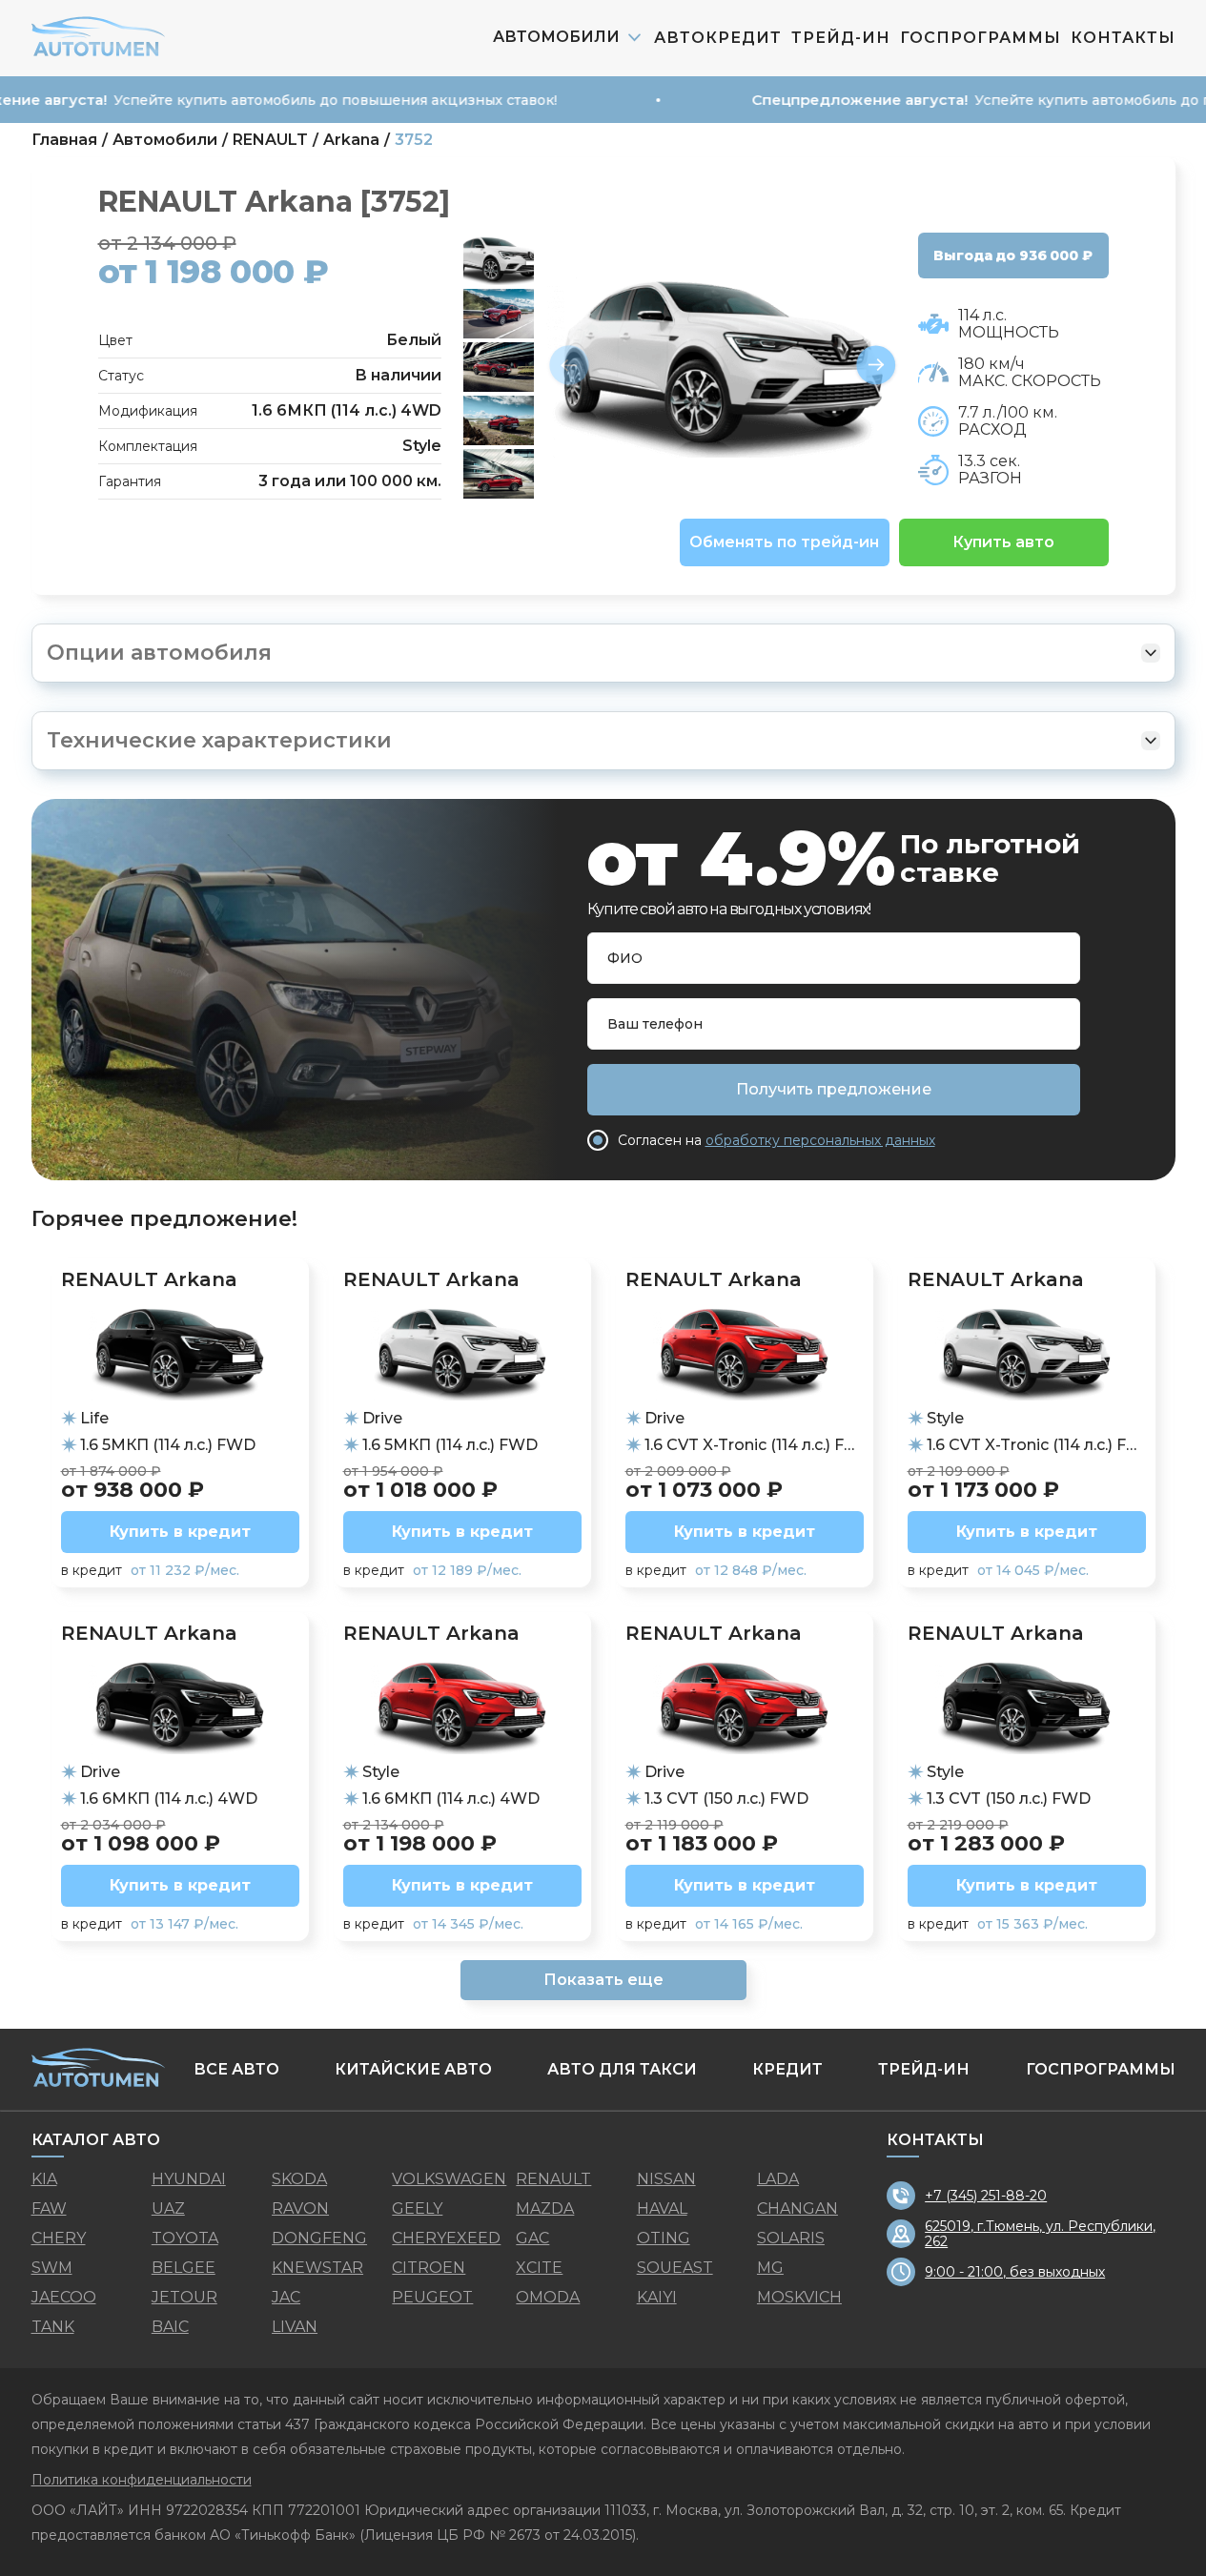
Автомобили (165, 140)
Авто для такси (622, 2069)
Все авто (236, 2069)
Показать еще (603, 1980)
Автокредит (718, 38)
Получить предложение (834, 1089)
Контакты (1123, 38)
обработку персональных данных (820, 1140)
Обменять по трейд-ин (784, 542)
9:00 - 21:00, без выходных (1015, 2272)
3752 (414, 140)
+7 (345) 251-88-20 (986, 2196)
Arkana (351, 140)
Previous (569, 366)
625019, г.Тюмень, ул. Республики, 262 (1040, 2234)
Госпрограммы (981, 38)
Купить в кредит (180, 1532)
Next (876, 366)
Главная (64, 140)
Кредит (787, 2069)
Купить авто (1003, 542)
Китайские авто (413, 2069)
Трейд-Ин (841, 38)
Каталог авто (96, 2140)
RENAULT (270, 140)
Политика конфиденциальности (142, 2480)
